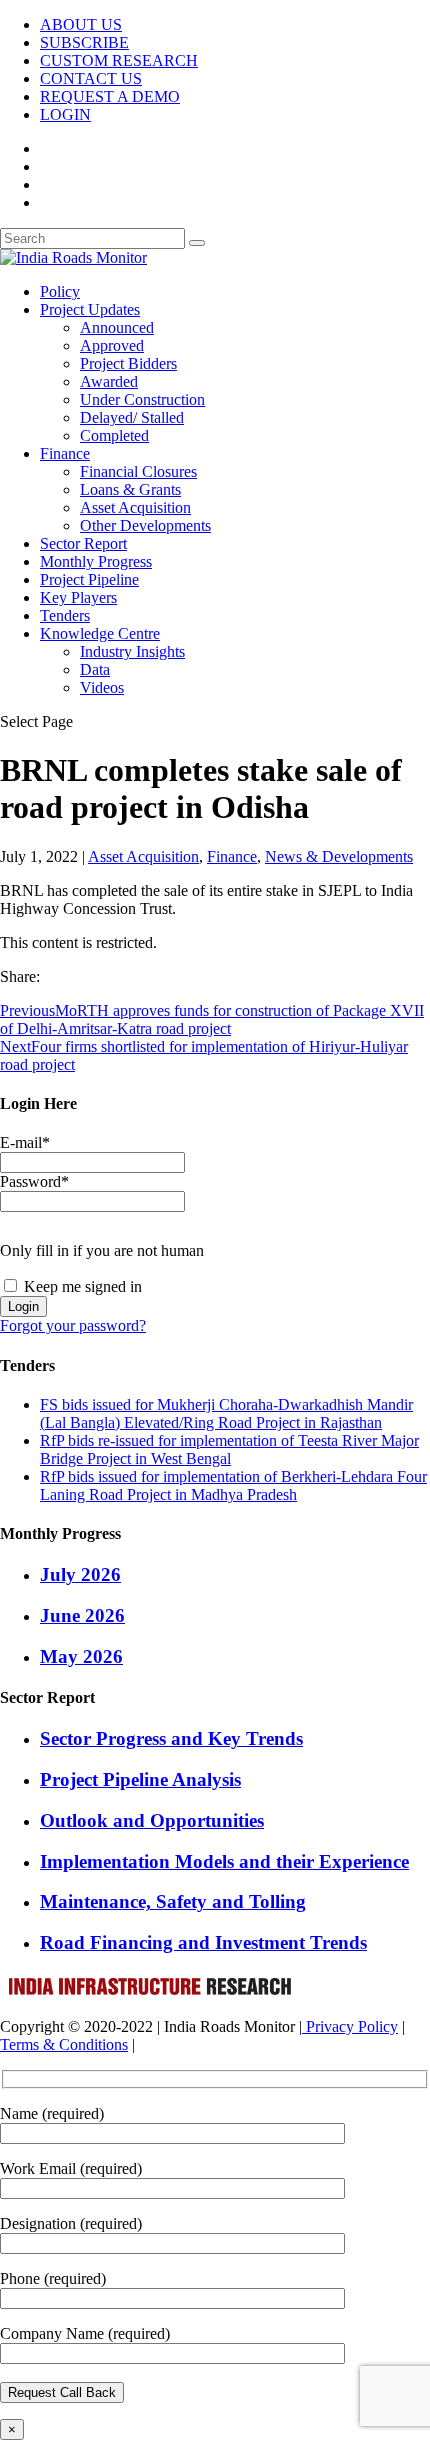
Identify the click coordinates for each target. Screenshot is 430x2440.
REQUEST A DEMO (110, 96)
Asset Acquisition (135, 507)
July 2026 (80, 1574)
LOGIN (65, 114)
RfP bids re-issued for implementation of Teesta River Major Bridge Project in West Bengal (229, 1449)
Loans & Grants (130, 489)
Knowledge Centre (100, 633)
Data (95, 669)
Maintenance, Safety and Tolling (173, 1901)
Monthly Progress (96, 561)
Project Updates (90, 309)
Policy (60, 291)
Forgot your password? (73, 1325)
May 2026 (81, 1656)
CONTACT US (91, 78)
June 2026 (82, 1615)
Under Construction (142, 399)
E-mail (25, 1142)
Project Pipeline (89, 579)
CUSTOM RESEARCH (119, 60)
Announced (117, 327)
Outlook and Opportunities (152, 1820)
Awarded (109, 381)
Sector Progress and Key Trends (171, 1738)
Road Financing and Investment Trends (203, 1942)
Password (34, 1181)
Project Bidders (128, 363)
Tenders (65, 615)
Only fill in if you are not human (102, 1250)
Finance (65, 453)
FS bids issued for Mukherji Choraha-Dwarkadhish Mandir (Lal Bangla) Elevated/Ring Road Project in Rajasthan (226, 1413)
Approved (112, 345)
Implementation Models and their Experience (224, 1861)
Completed (114, 435)
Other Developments (145, 525)
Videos (102, 687)
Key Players (78, 597)
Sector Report (83, 543)
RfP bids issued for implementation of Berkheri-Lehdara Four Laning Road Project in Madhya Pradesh (233, 1485)
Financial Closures (138, 471)
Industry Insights (132, 651)
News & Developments (339, 856)
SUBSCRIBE (84, 42)
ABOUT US (81, 24)
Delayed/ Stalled (132, 417)
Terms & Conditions (64, 2044)
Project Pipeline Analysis (140, 1779)
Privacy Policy (350, 2026)
